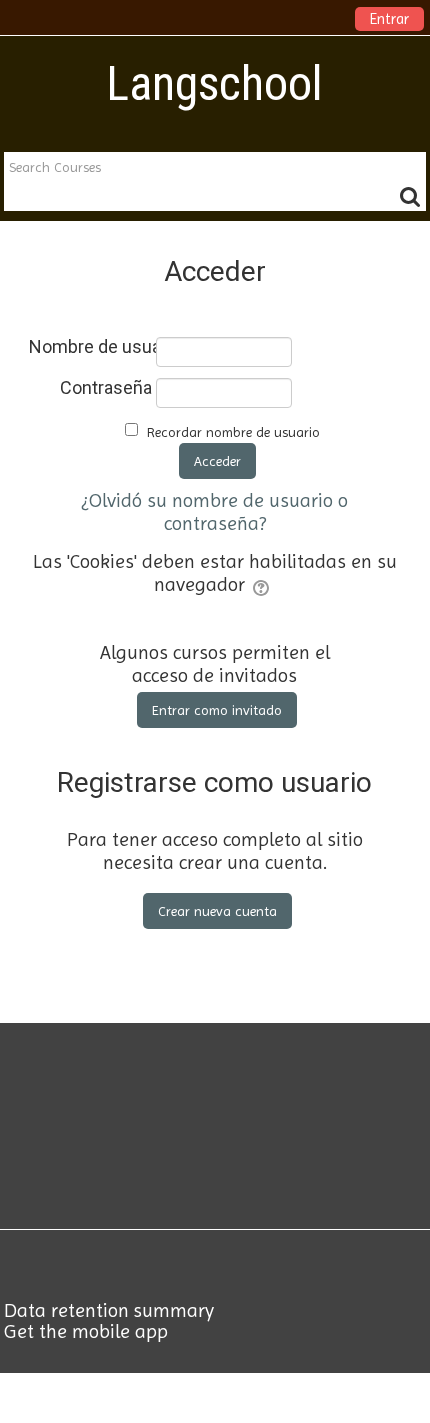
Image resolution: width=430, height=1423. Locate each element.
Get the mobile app (86, 1331)
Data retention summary (109, 1310)
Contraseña (106, 388)
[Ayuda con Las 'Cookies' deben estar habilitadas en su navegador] (262, 584)
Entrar (389, 19)
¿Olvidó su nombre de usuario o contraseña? (215, 512)
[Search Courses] (410, 196)
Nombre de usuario (90, 347)
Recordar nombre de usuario (233, 432)
